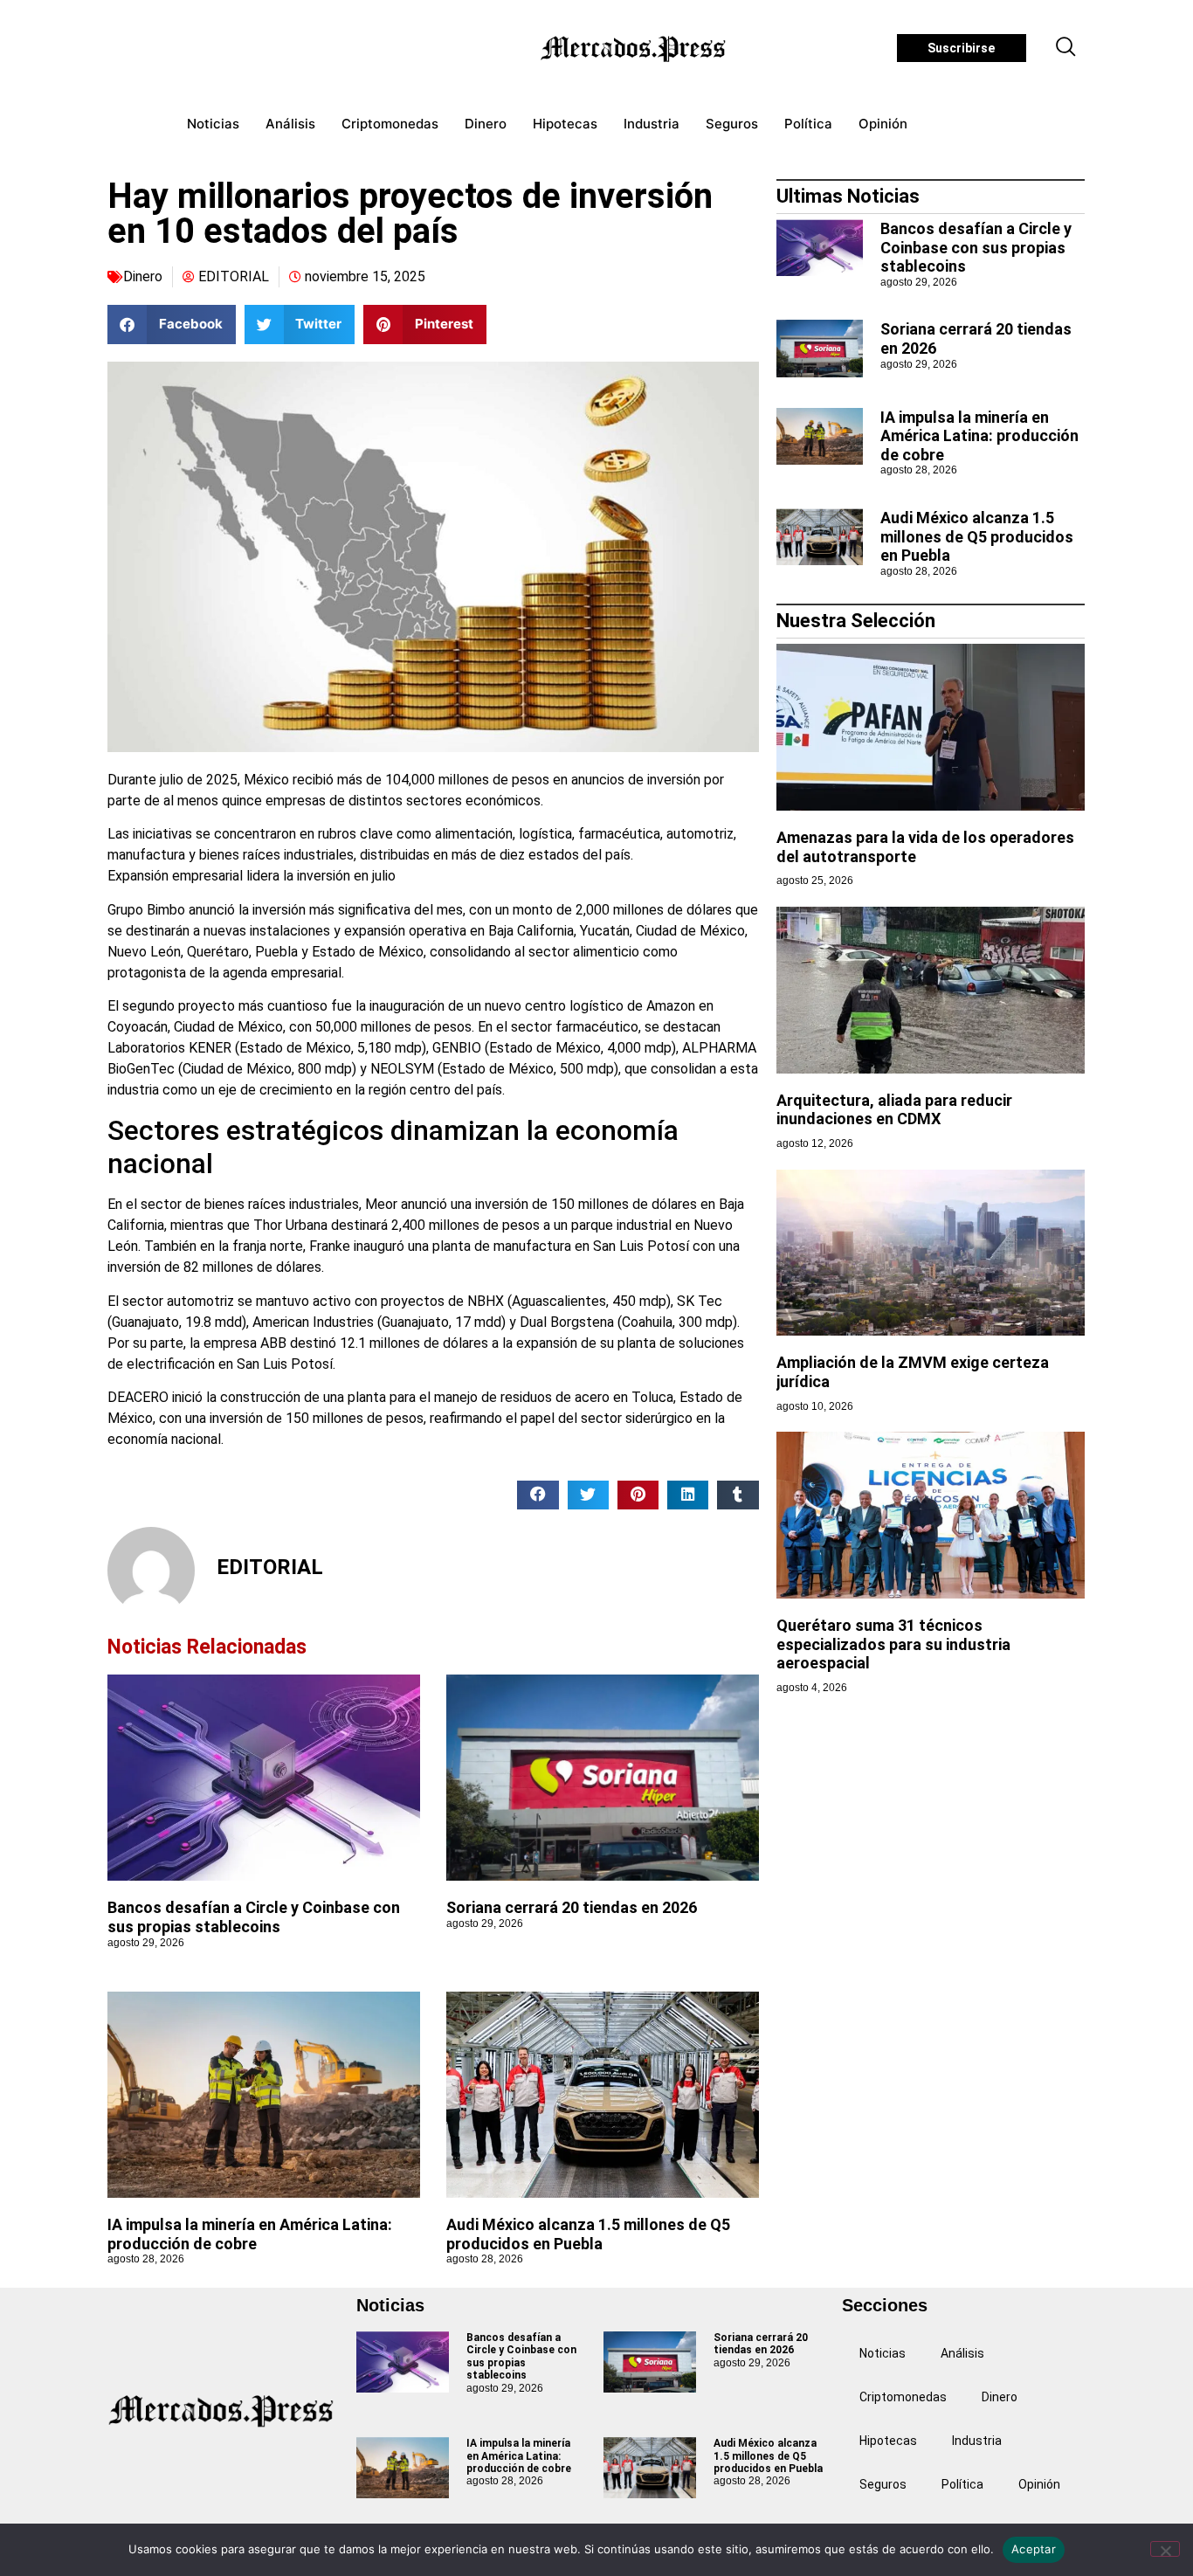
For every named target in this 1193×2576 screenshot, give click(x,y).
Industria (652, 124)
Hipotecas (565, 124)
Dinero (486, 124)
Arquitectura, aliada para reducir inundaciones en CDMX (894, 1110)
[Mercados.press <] (635, 48)
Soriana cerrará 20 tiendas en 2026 (572, 1907)
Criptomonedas (390, 124)
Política (808, 124)
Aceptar (1034, 2549)
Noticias (213, 124)
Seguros (732, 124)
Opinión (883, 124)
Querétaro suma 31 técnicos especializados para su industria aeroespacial (893, 1644)
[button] (1066, 48)
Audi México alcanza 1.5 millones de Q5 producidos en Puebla (588, 2234)
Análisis (290, 124)
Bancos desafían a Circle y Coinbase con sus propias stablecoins (254, 1917)
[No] (1165, 2549)
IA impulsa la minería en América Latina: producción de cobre (250, 2234)
